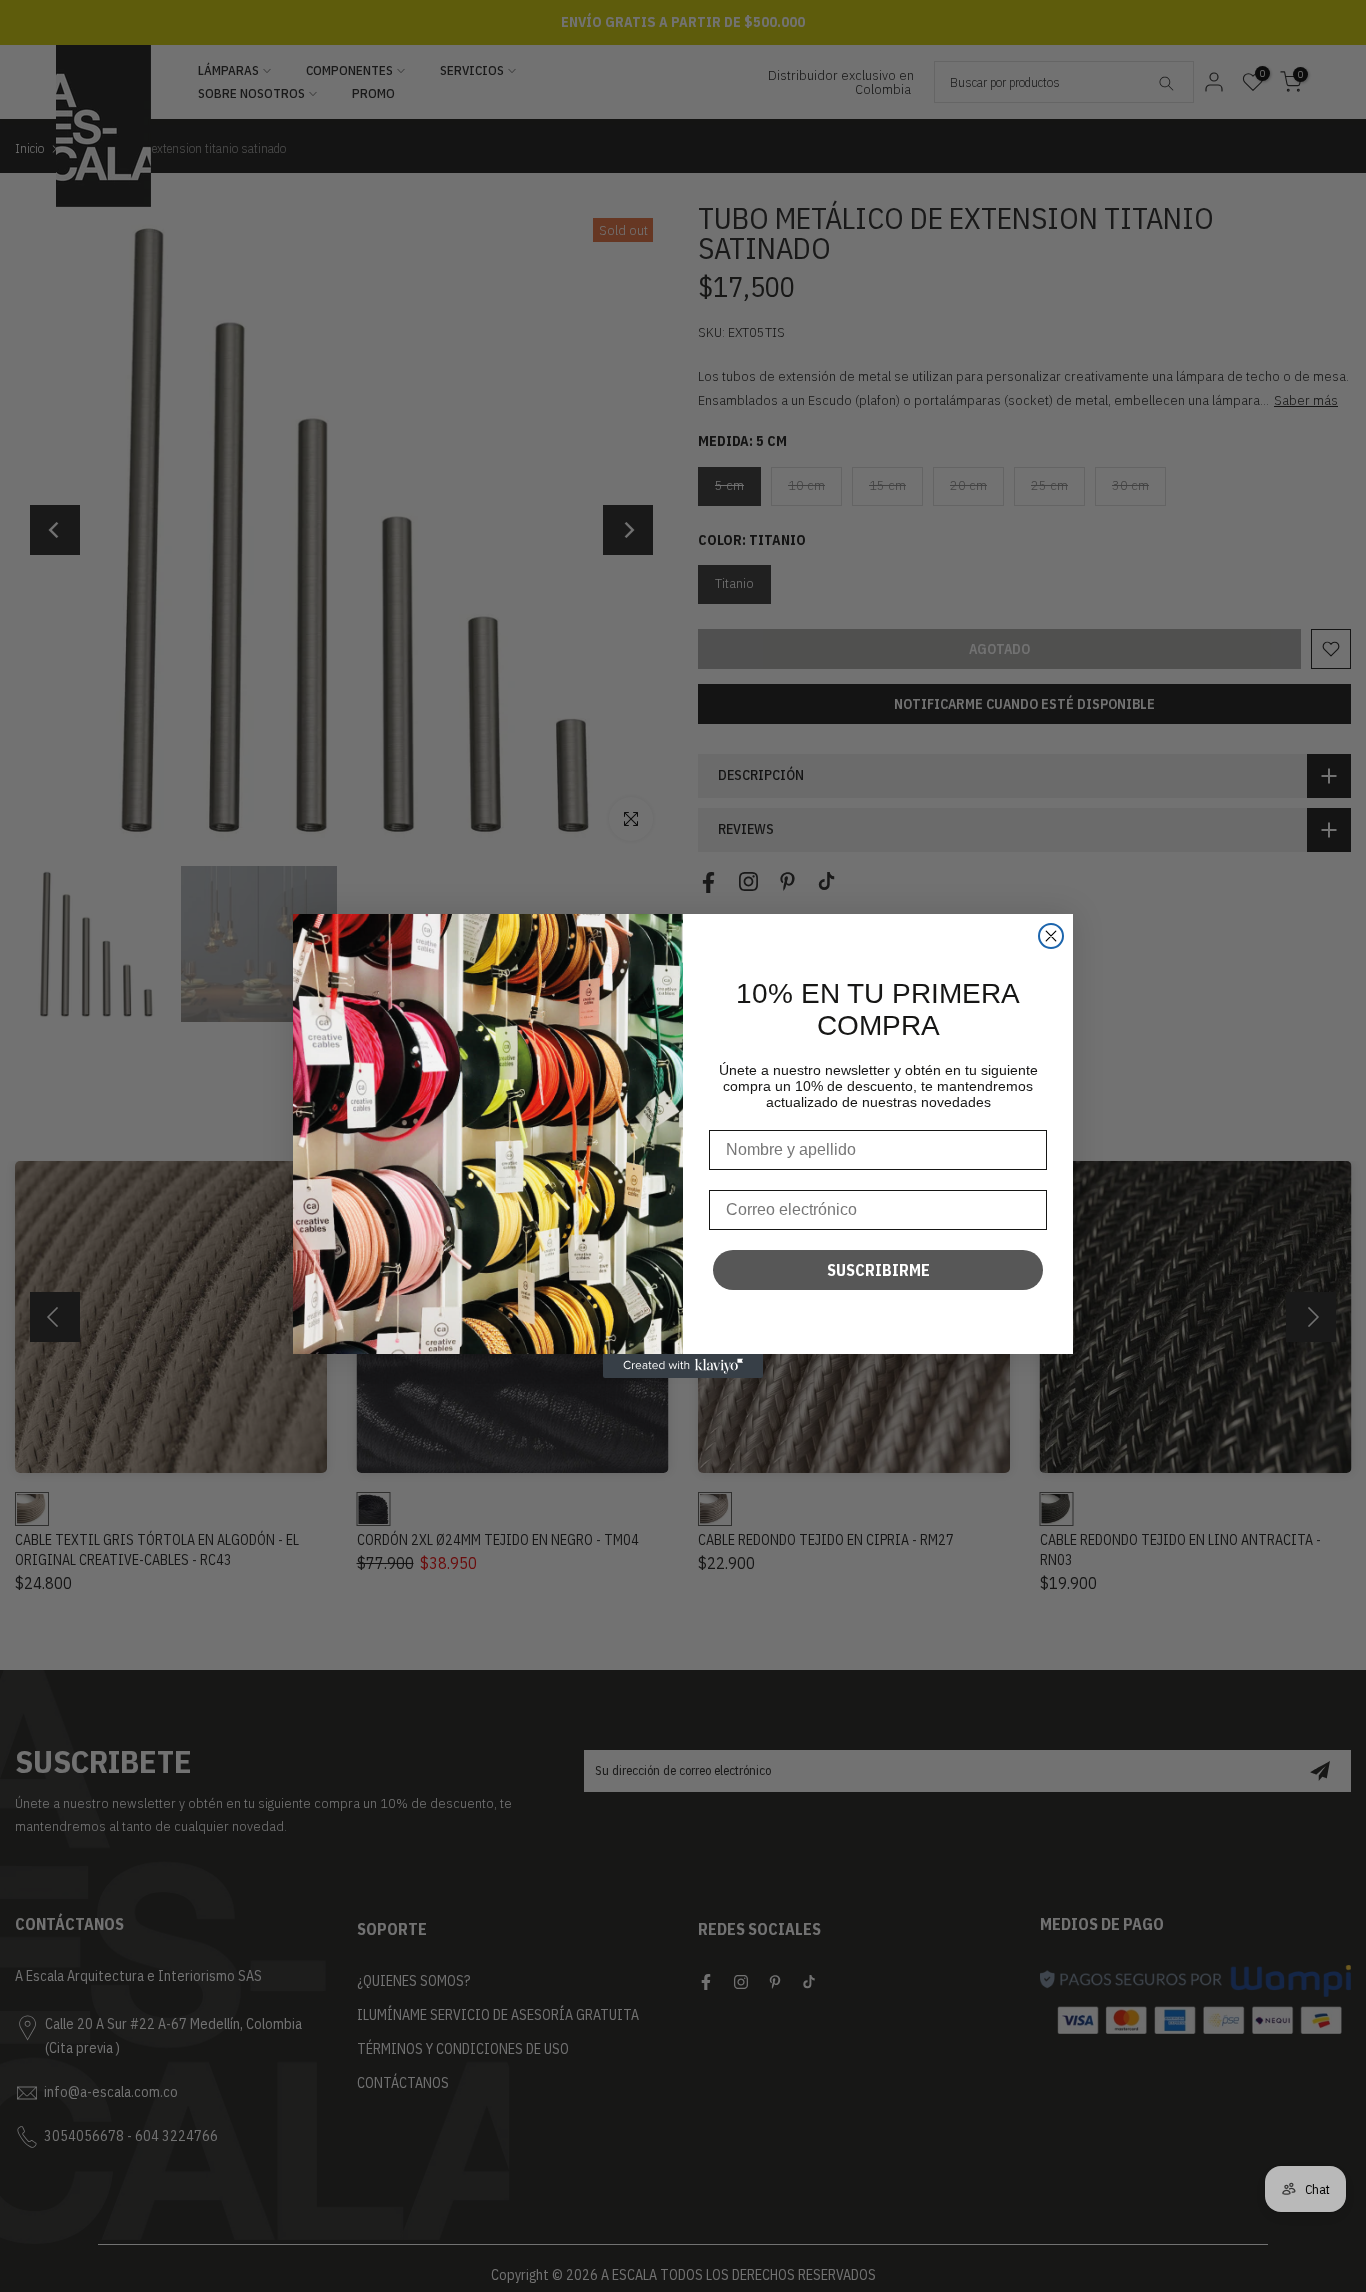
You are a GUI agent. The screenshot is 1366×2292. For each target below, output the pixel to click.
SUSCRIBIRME (878, 1270)
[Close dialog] (1051, 936)
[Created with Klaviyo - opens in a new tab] (683, 1366)
